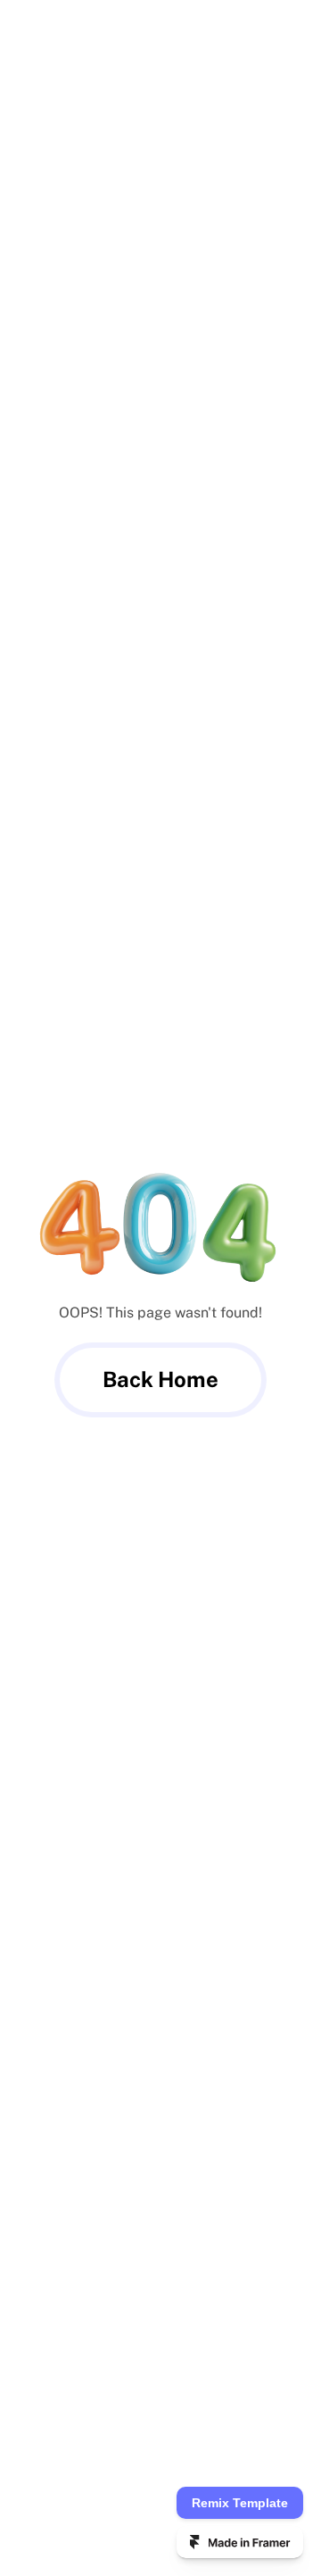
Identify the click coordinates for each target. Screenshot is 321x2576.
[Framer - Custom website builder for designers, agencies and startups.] (240, 2542)
